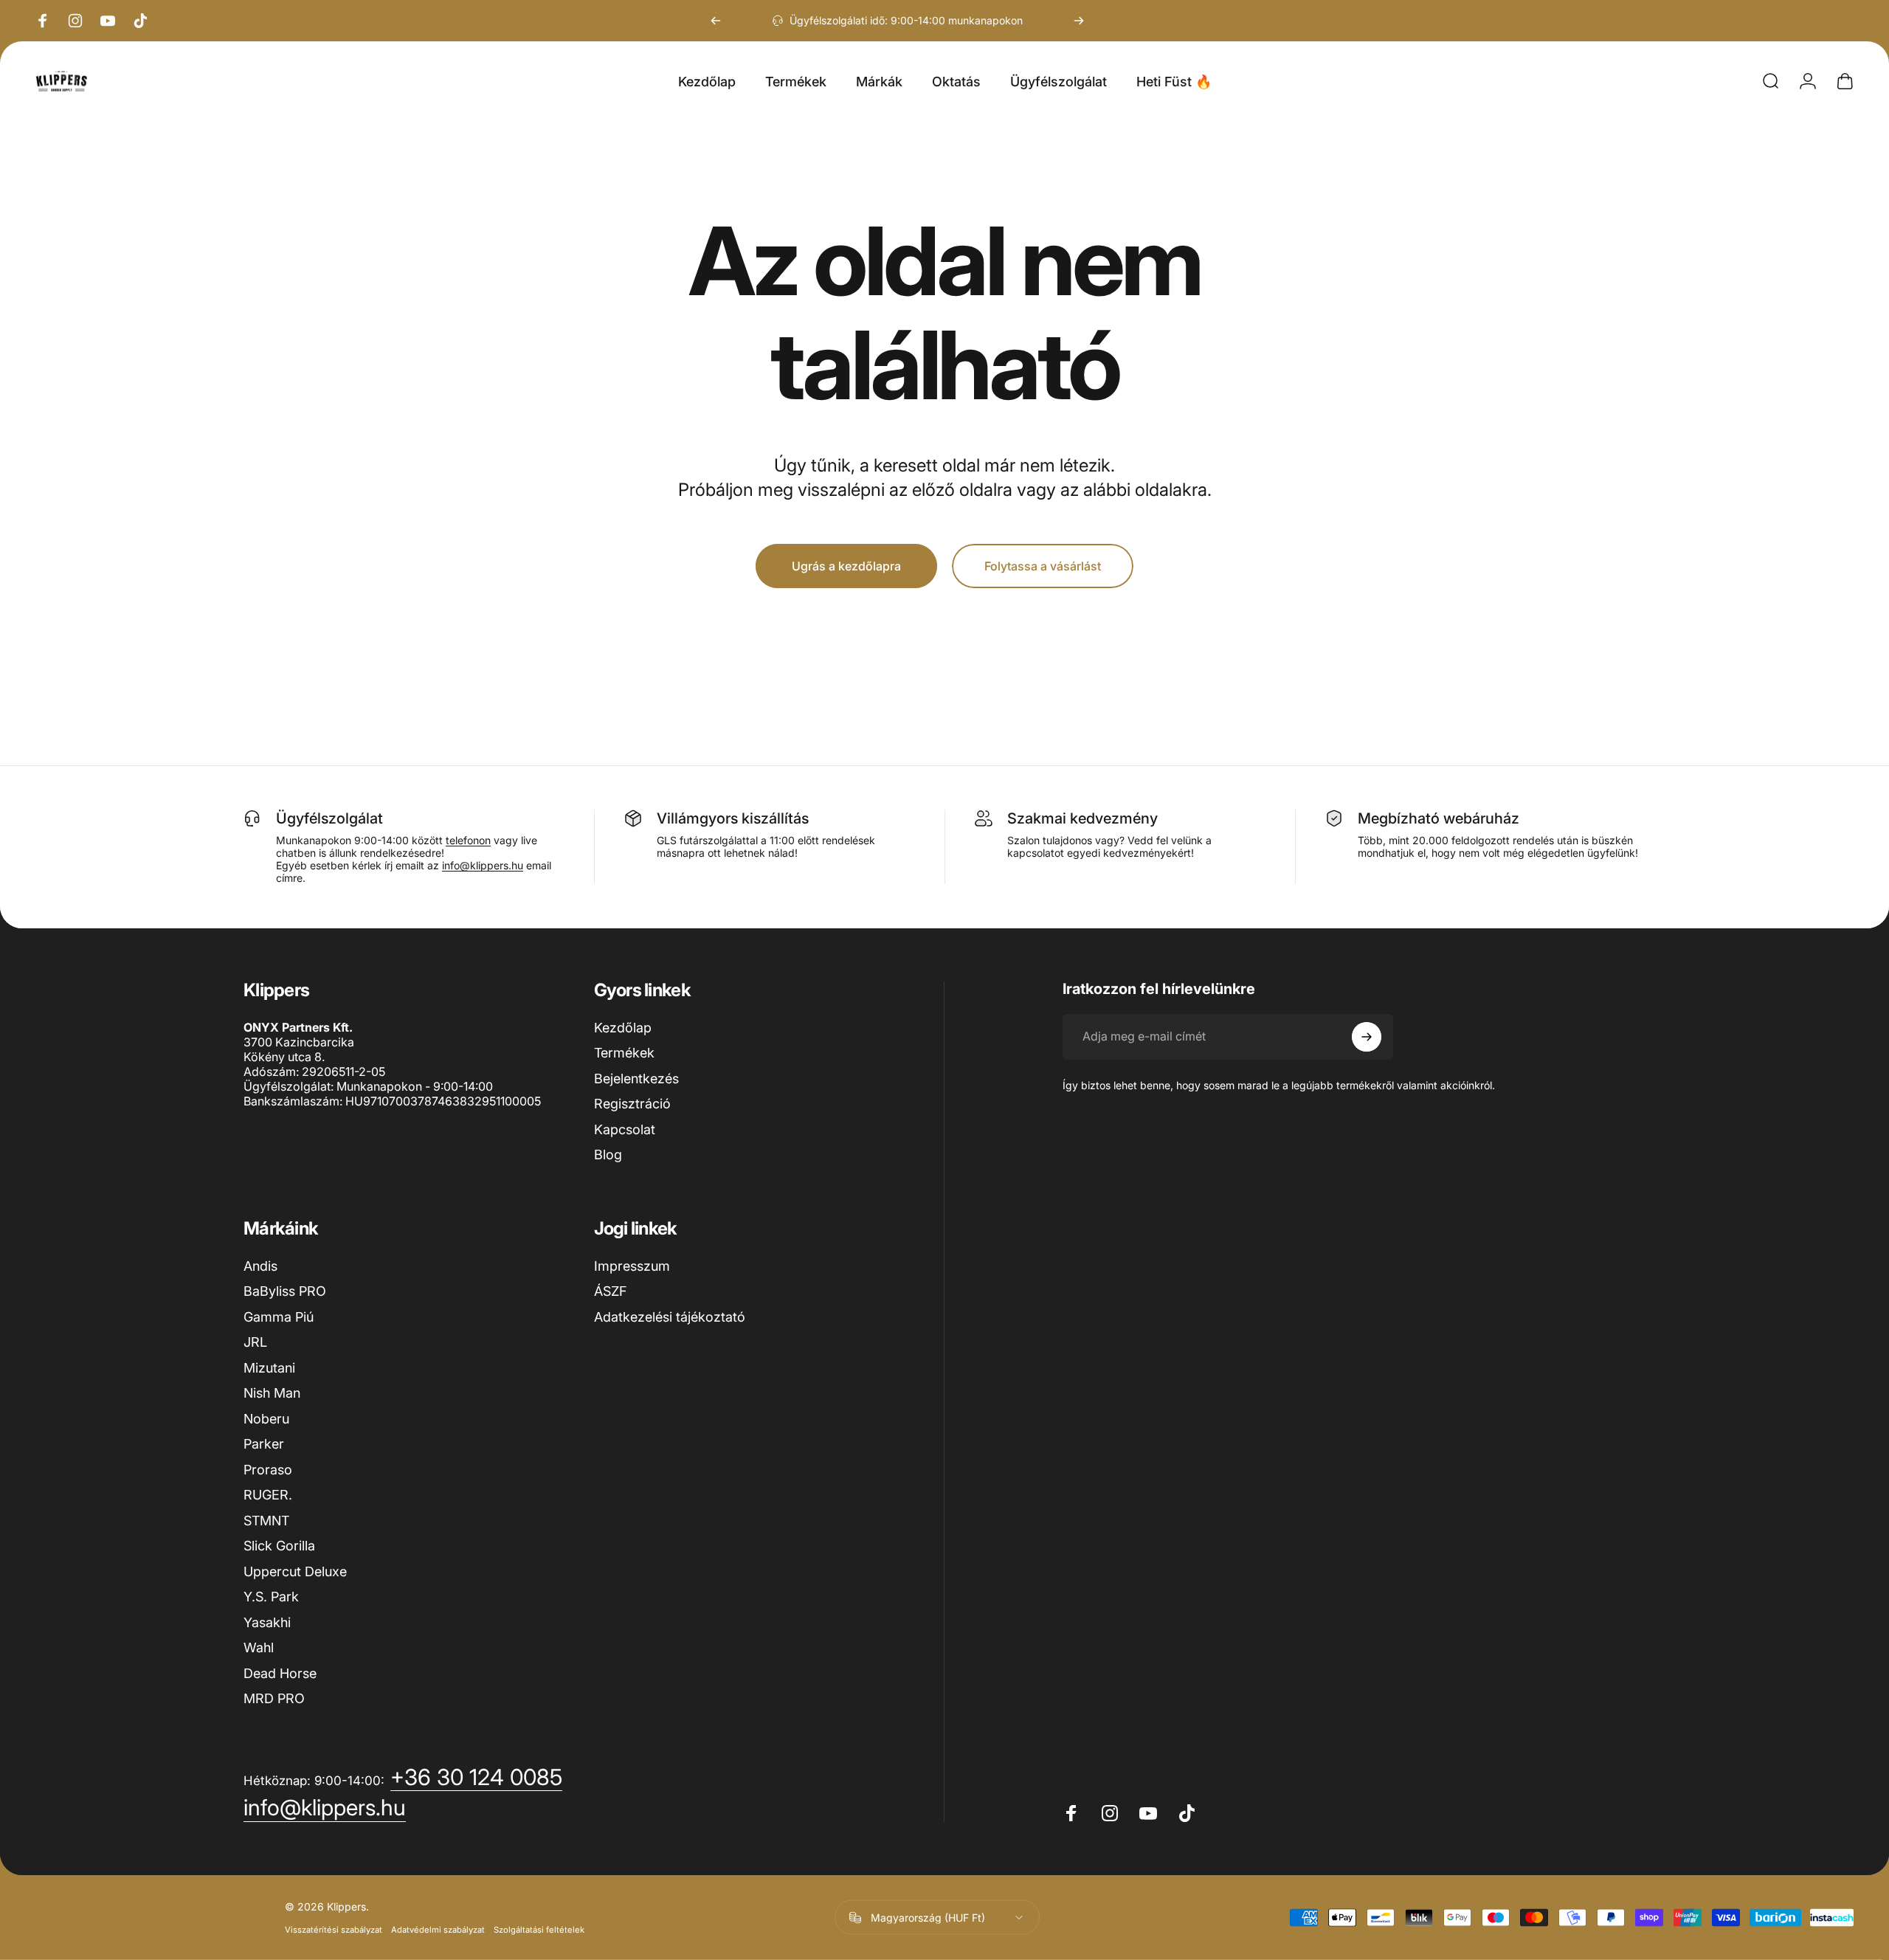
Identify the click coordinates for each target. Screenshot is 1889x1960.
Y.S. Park (271, 1597)
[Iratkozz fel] (1367, 1037)
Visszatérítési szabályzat (334, 1930)
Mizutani (269, 1368)
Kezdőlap (623, 1028)
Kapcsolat (625, 1129)
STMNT (266, 1521)
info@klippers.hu (483, 865)
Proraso (268, 1470)
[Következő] (1079, 21)
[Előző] (716, 21)
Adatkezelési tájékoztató (670, 1317)
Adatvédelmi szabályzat (438, 1930)
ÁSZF (610, 1291)
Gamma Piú (279, 1317)
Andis (260, 1266)
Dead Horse (280, 1673)
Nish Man (272, 1393)
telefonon (468, 840)
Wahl (259, 1647)
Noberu (266, 1419)
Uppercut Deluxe (295, 1571)
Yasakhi (267, 1622)
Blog (608, 1155)
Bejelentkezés (636, 1079)
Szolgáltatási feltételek (539, 1930)
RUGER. (268, 1495)
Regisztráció (632, 1104)
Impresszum (632, 1266)
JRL (255, 1342)
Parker (264, 1444)
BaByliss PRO (285, 1291)
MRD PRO (274, 1698)
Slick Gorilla (279, 1546)
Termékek (624, 1053)
